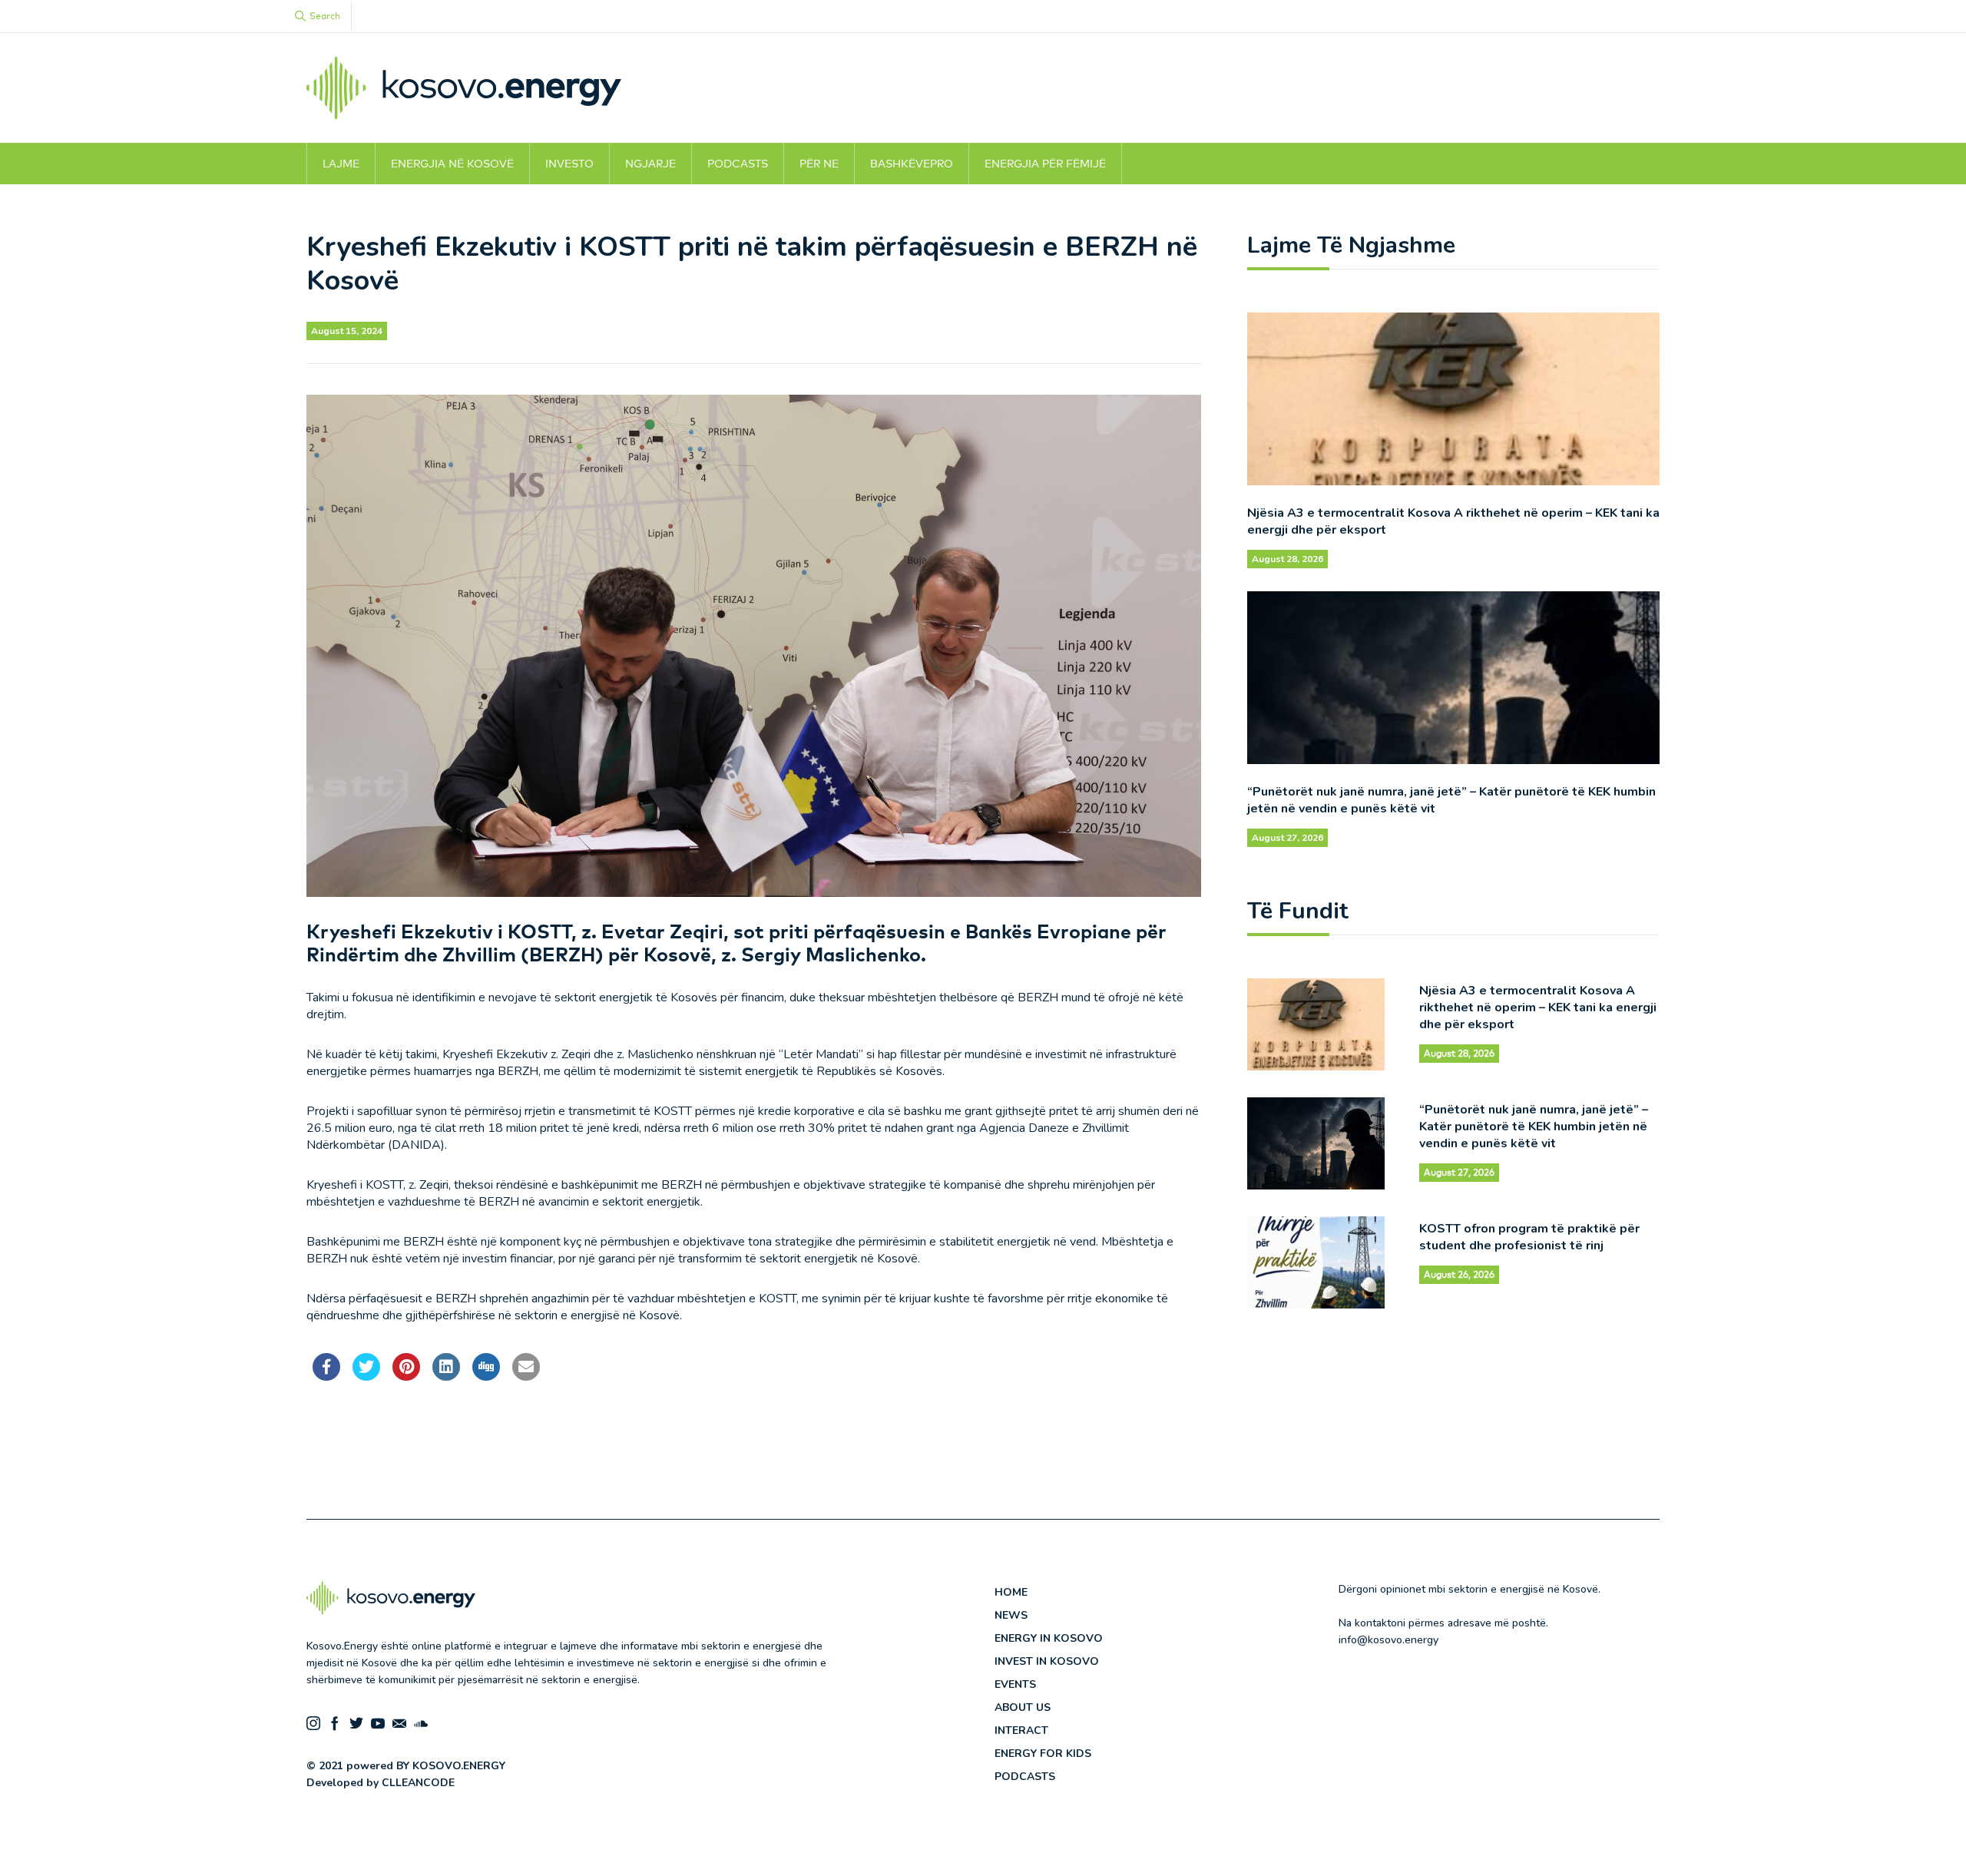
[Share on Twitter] (366, 1376)
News (1011, 1615)
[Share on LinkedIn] (446, 1376)
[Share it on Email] (526, 1376)
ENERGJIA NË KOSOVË (452, 164)
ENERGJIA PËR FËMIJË (1045, 164)
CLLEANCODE (418, 1783)
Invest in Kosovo (1047, 1661)
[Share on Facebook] (326, 1376)
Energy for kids (1043, 1754)
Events (1015, 1684)
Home (1011, 1592)
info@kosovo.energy (1388, 1640)
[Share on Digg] (486, 1376)
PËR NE (819, 164)
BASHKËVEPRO (912, 164)
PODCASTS (738, 164)
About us (1023, 1707)
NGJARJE (650, 164)
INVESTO (569, 164)
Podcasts (1025, 1777)
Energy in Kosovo (1049, 1638)
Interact (1021, 1730)
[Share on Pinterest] (406, 1376)
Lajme (341, 164)
